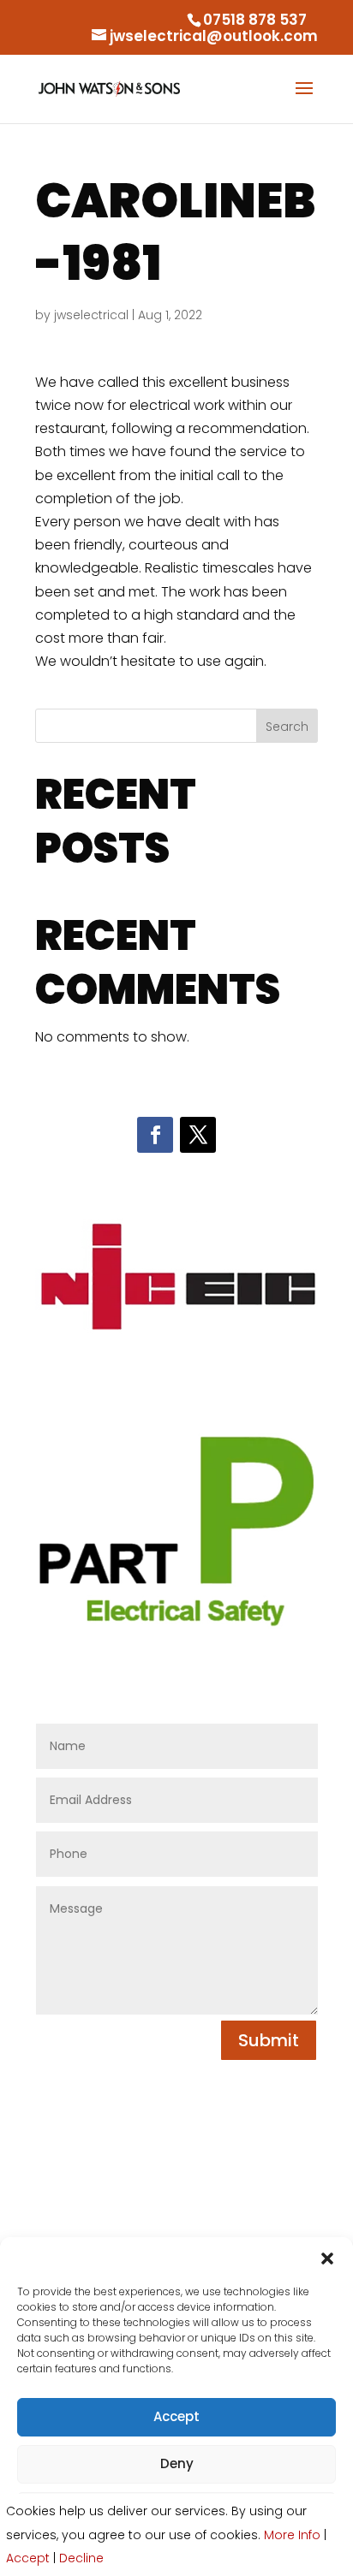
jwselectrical (91, 315)
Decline (81, 2558)
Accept (176, 2416)
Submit (269, 2040)
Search (287, 727)
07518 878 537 (255, 20)
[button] (327, 2258)
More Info (292, 2535)
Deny (177, 2463)
